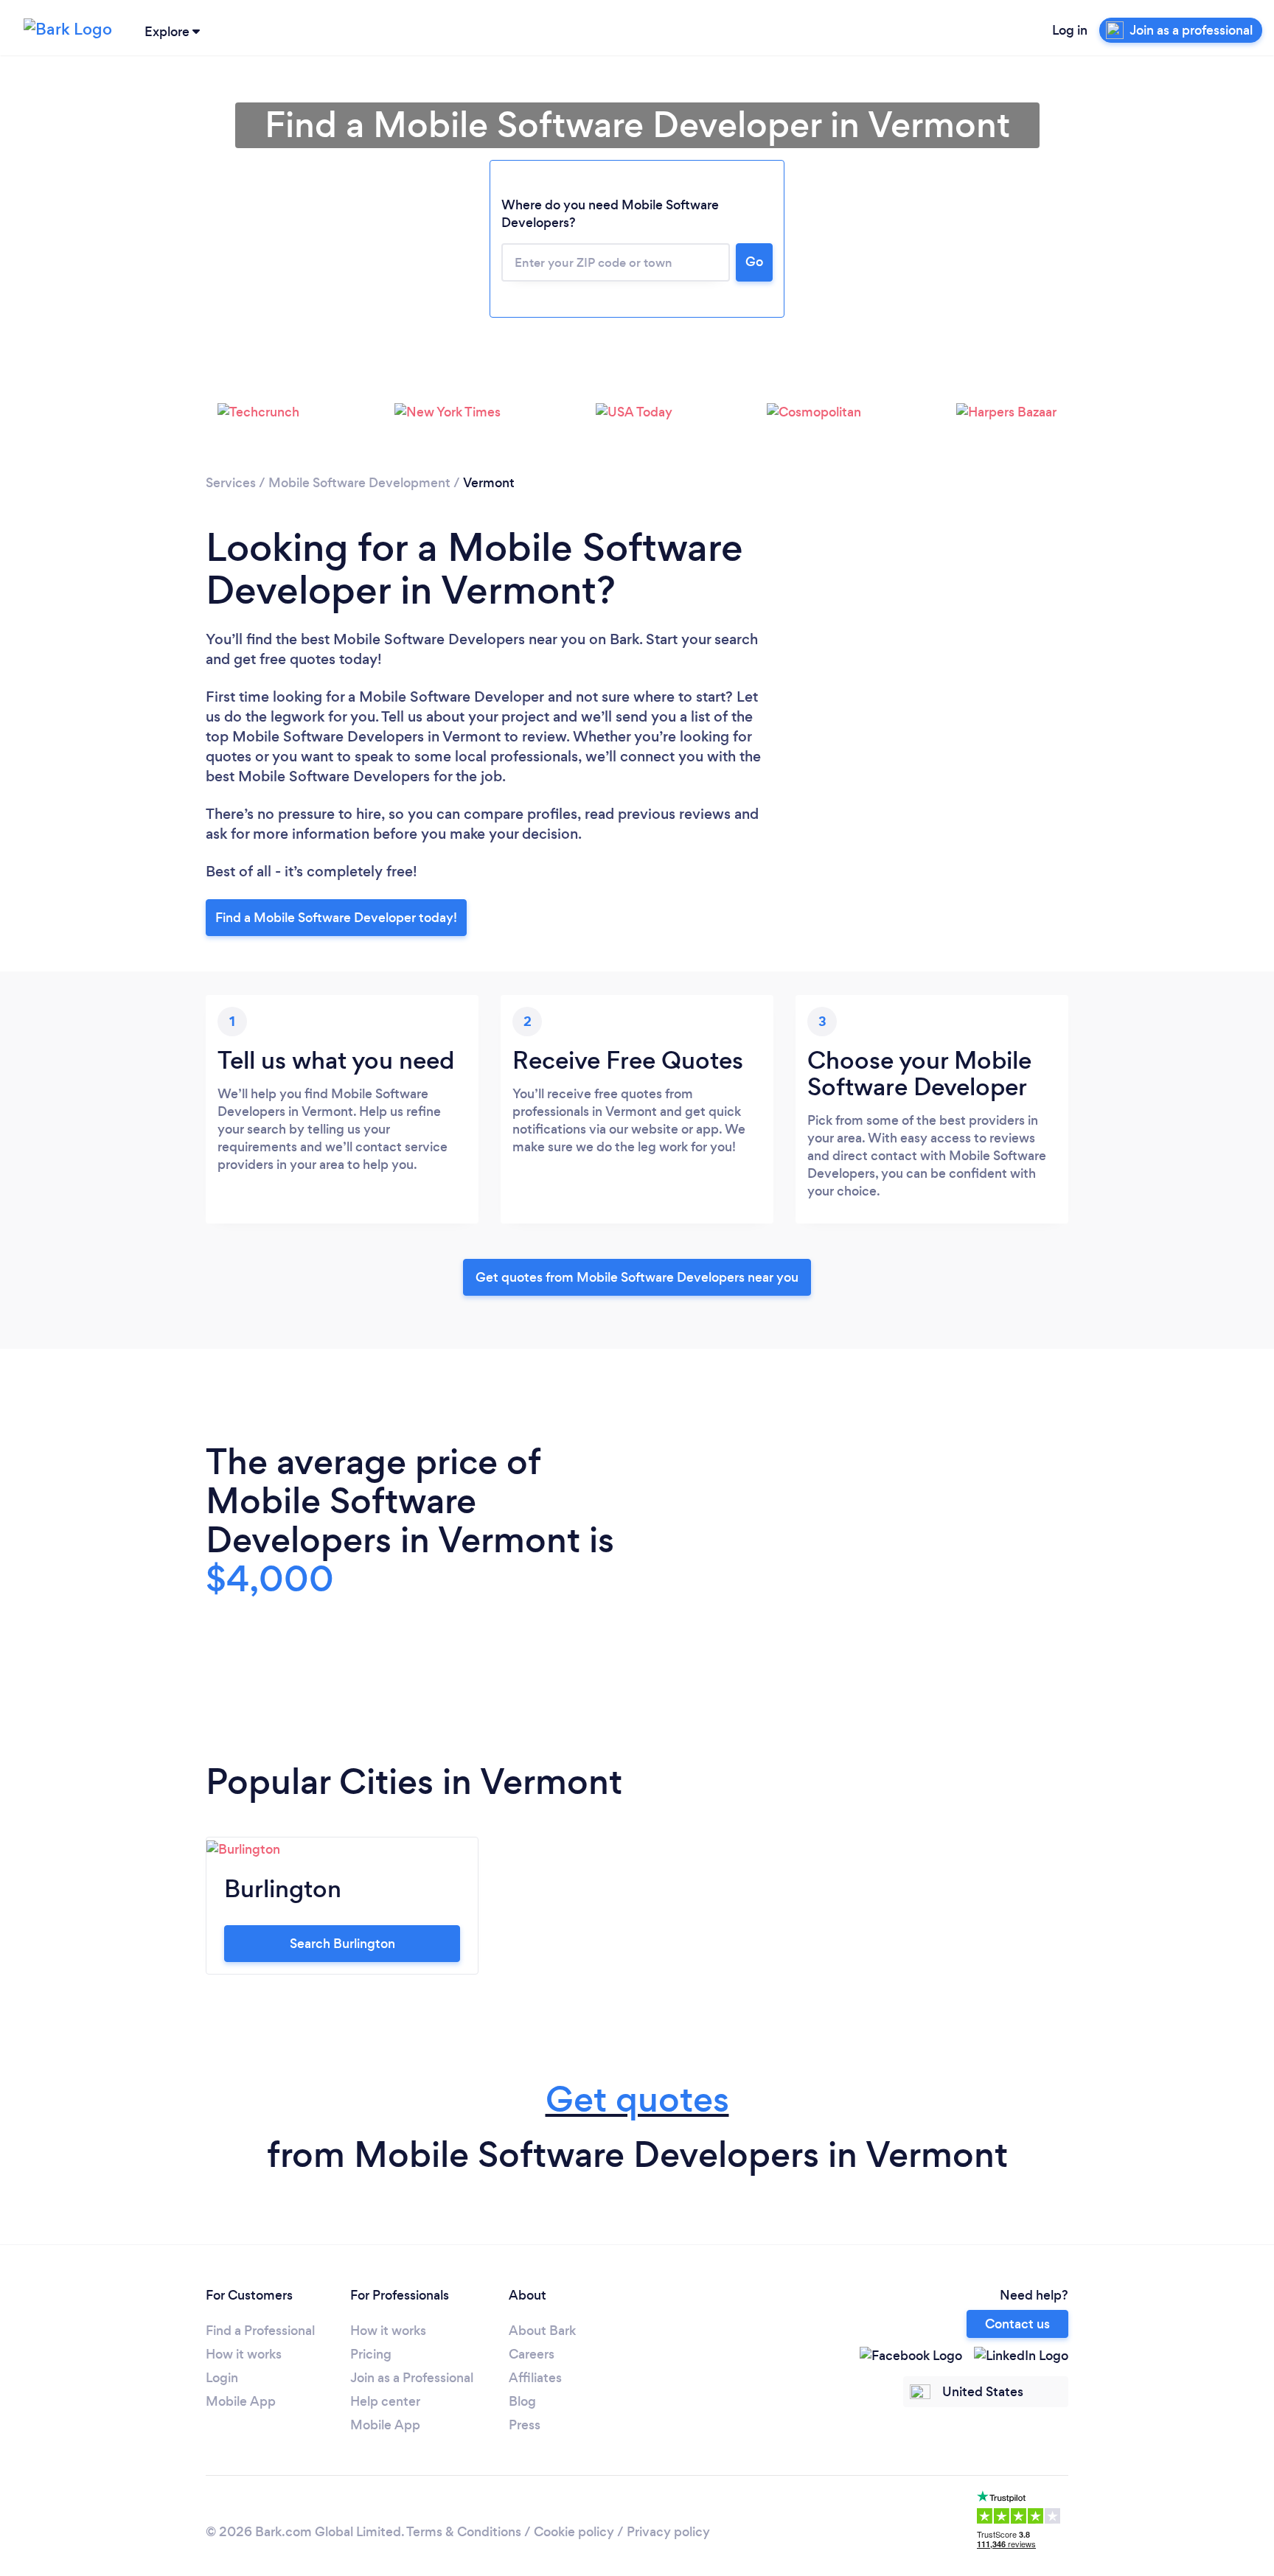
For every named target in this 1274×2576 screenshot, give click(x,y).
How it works (244, 2354)
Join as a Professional (412, 2378)
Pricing (371, 2354)
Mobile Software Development (359, 483)
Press (525, 2425)
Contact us (1017, 2324)
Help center (385, 2401)
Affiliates (535, 2378)
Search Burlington (342, 1944)
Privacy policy (668, 2532)
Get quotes (637, 2099)
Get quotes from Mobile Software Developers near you (637, 1277)
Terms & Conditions (464, 2532)
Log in (1070, 30)
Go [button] (754, 262)
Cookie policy (574, 2532)
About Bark (542, 2331)
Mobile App (241, 2401)
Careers (532, 2354)
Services (231, 483)
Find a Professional (260, 2331)
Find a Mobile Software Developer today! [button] (336, 918)
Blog (522, 2401)
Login (222, 2378)
